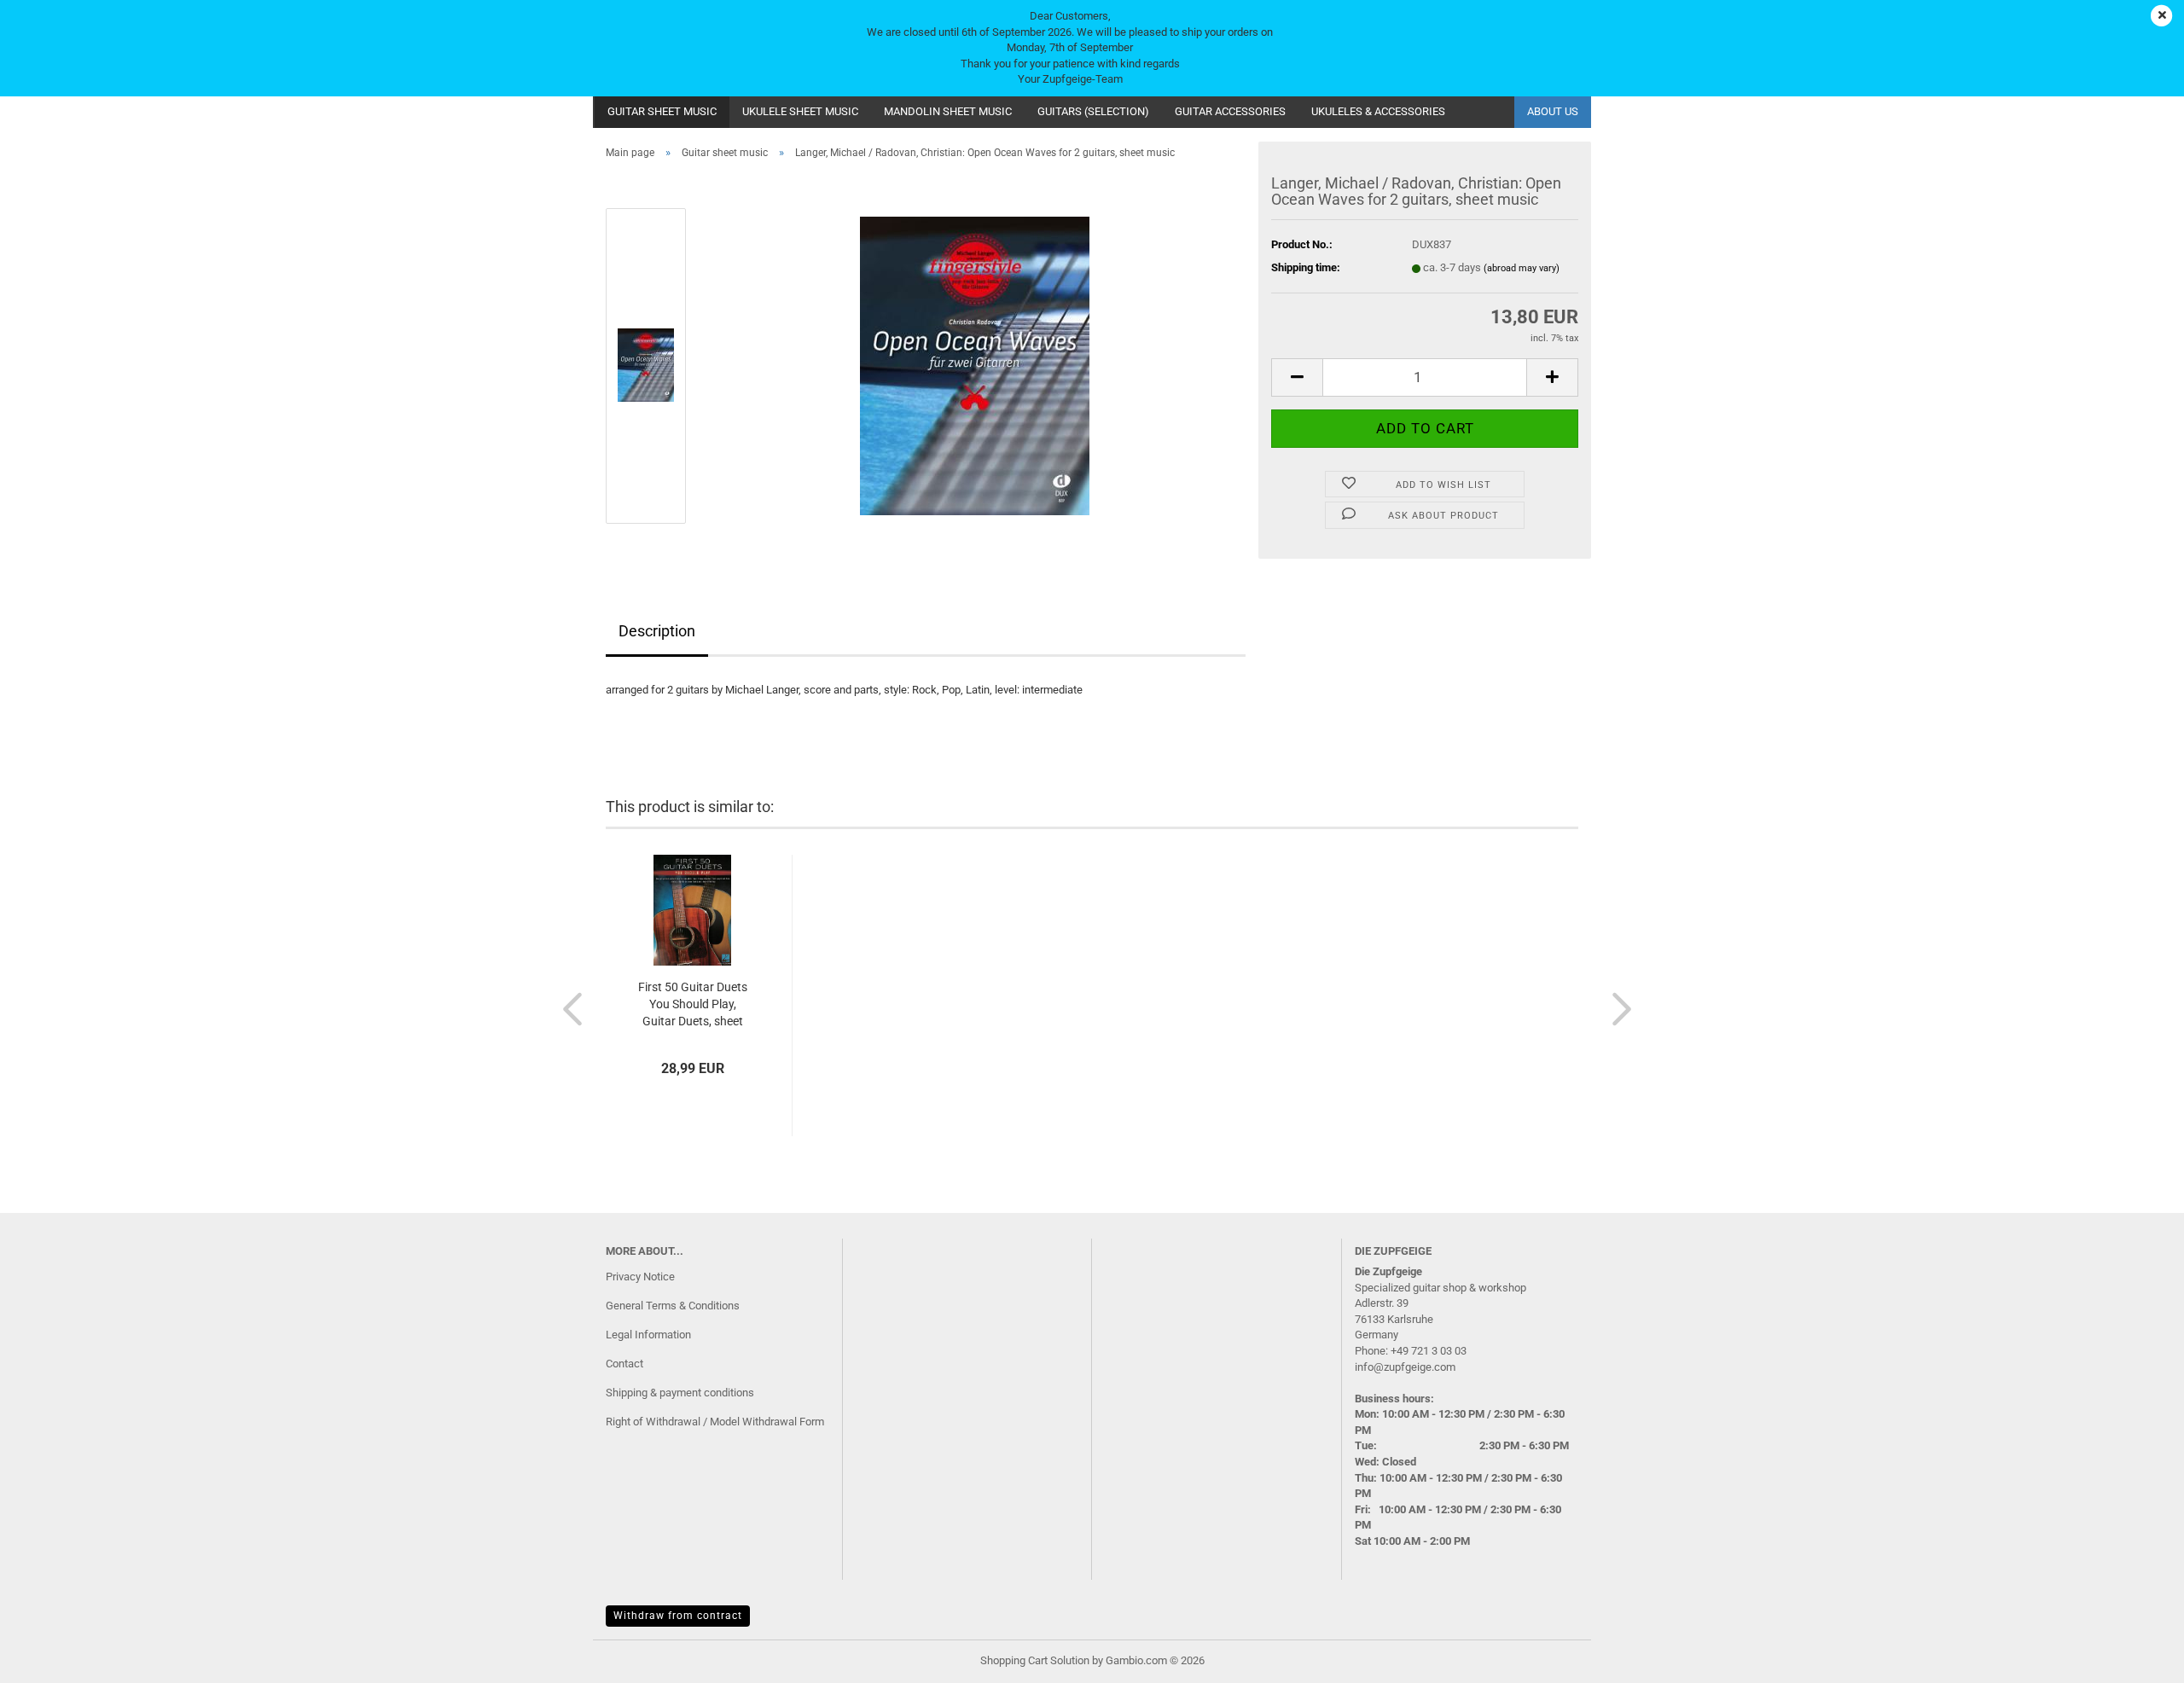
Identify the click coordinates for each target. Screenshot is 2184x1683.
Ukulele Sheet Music (800, 111)
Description (657, 631)
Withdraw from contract (678, 1616)
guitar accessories (1230, 111)
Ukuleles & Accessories (1378, 111)
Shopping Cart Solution (1035, 1660)
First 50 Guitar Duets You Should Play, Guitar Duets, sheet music (693, 1005)
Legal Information (648, 1335)
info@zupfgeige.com (1405, 1367)
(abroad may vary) (1522, 268)
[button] (1297, 377)
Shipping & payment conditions (680, 1393)
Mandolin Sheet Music (948, 111)
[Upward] (2137, 1657)
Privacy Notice (640, 1277)
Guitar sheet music (662, 111)
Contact (624, 1364)
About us (1553, 111)
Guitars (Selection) (1093, 111)
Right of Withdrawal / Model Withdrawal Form (715, 1422)
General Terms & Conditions (673, 1306)
